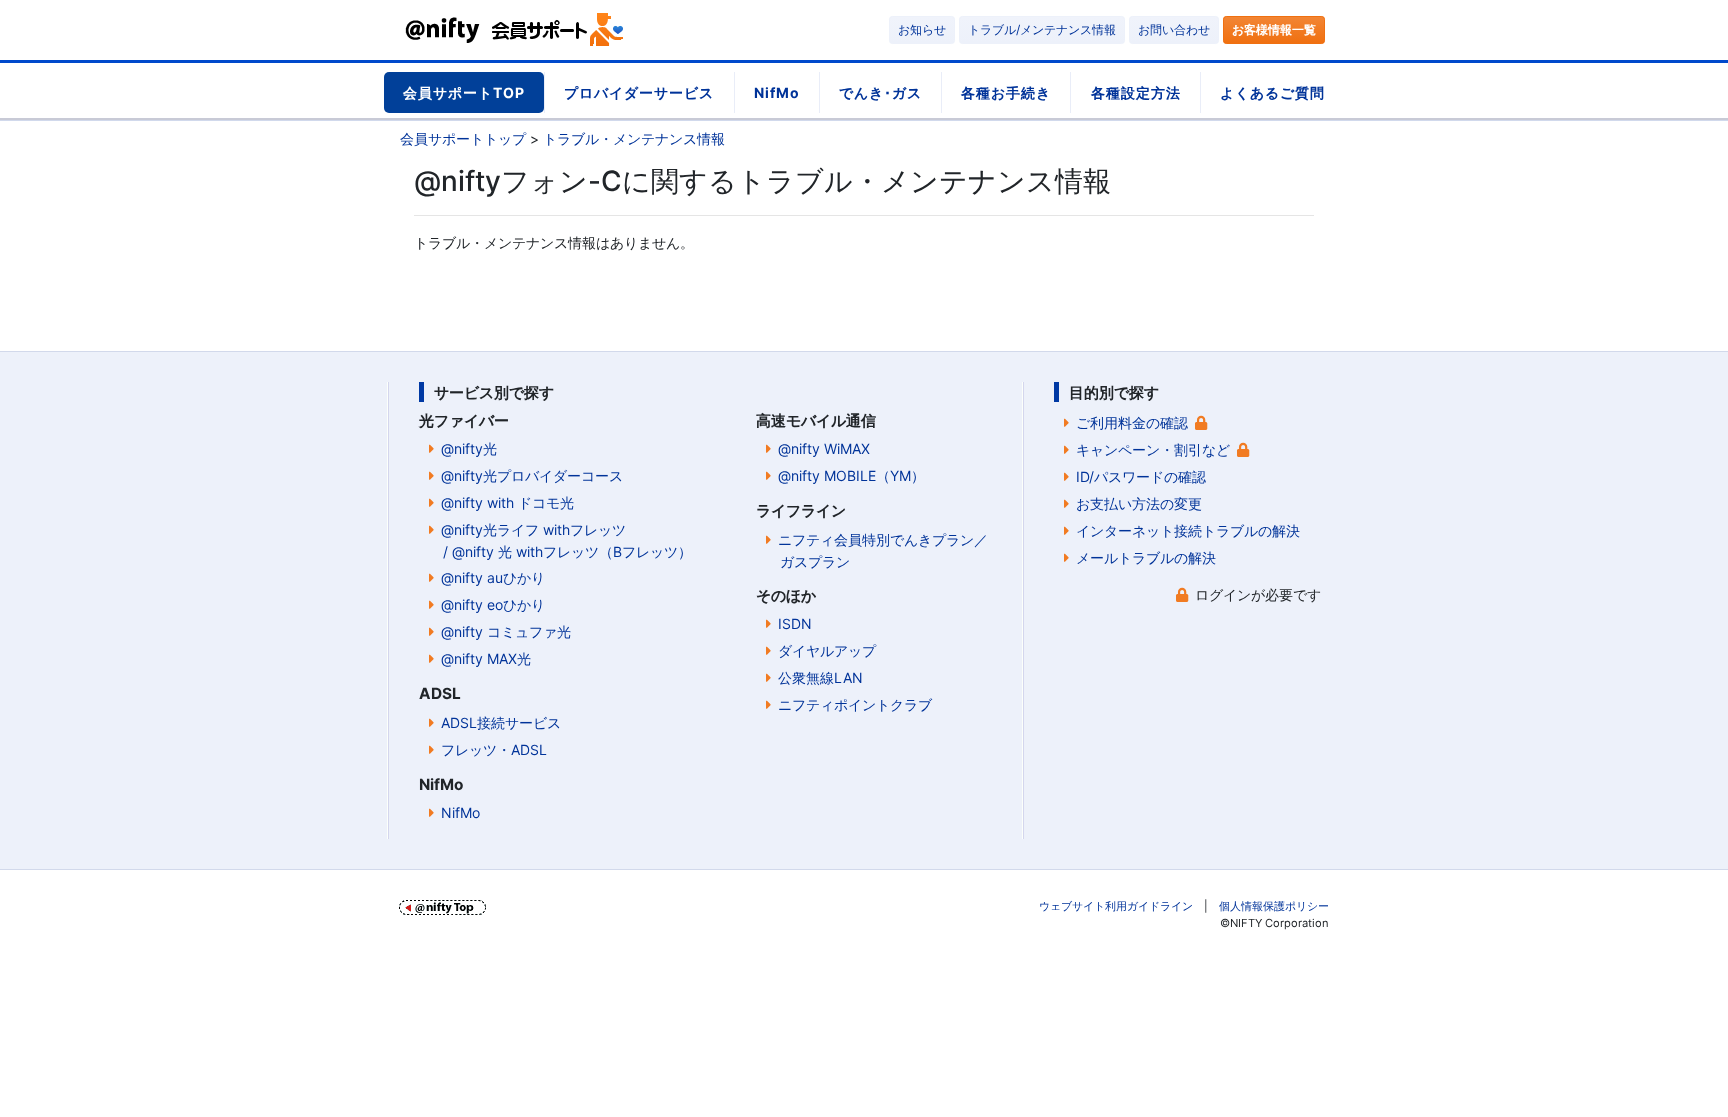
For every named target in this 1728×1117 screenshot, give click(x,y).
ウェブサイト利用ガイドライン (1116, 906)
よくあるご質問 (1272, 92)
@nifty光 (469, 448)
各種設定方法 (1136, 92)
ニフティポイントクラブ (855, 704)
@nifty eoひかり (493, 604)
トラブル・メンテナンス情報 (634, 138)
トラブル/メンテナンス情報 (1042, 29)
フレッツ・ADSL (494, 749)
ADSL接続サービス (501, 722)
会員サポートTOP (464, 92)
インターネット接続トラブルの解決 (1188, 530)
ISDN (795, 623)
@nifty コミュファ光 (506, 631)
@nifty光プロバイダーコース (532, 475)
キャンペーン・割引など (1153, 449)
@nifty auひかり (493, 577)
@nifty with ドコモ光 (507, 502)
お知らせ (922, 29)
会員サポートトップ (463, 138)
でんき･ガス (880, 92)
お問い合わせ (1174, 29)
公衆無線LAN (820, 677)
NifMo (777, 92)
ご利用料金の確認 (1132, 422)
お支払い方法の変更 (1139, 503)
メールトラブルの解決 (1146, 557)
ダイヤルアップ (827, 650)
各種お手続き (1006, 92)
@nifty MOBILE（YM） (851, 475)
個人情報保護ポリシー (1274, 906)
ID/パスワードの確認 (1141, 476)
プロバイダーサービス (639, 92)
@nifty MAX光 (486, 658)
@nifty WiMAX (824, 448)
